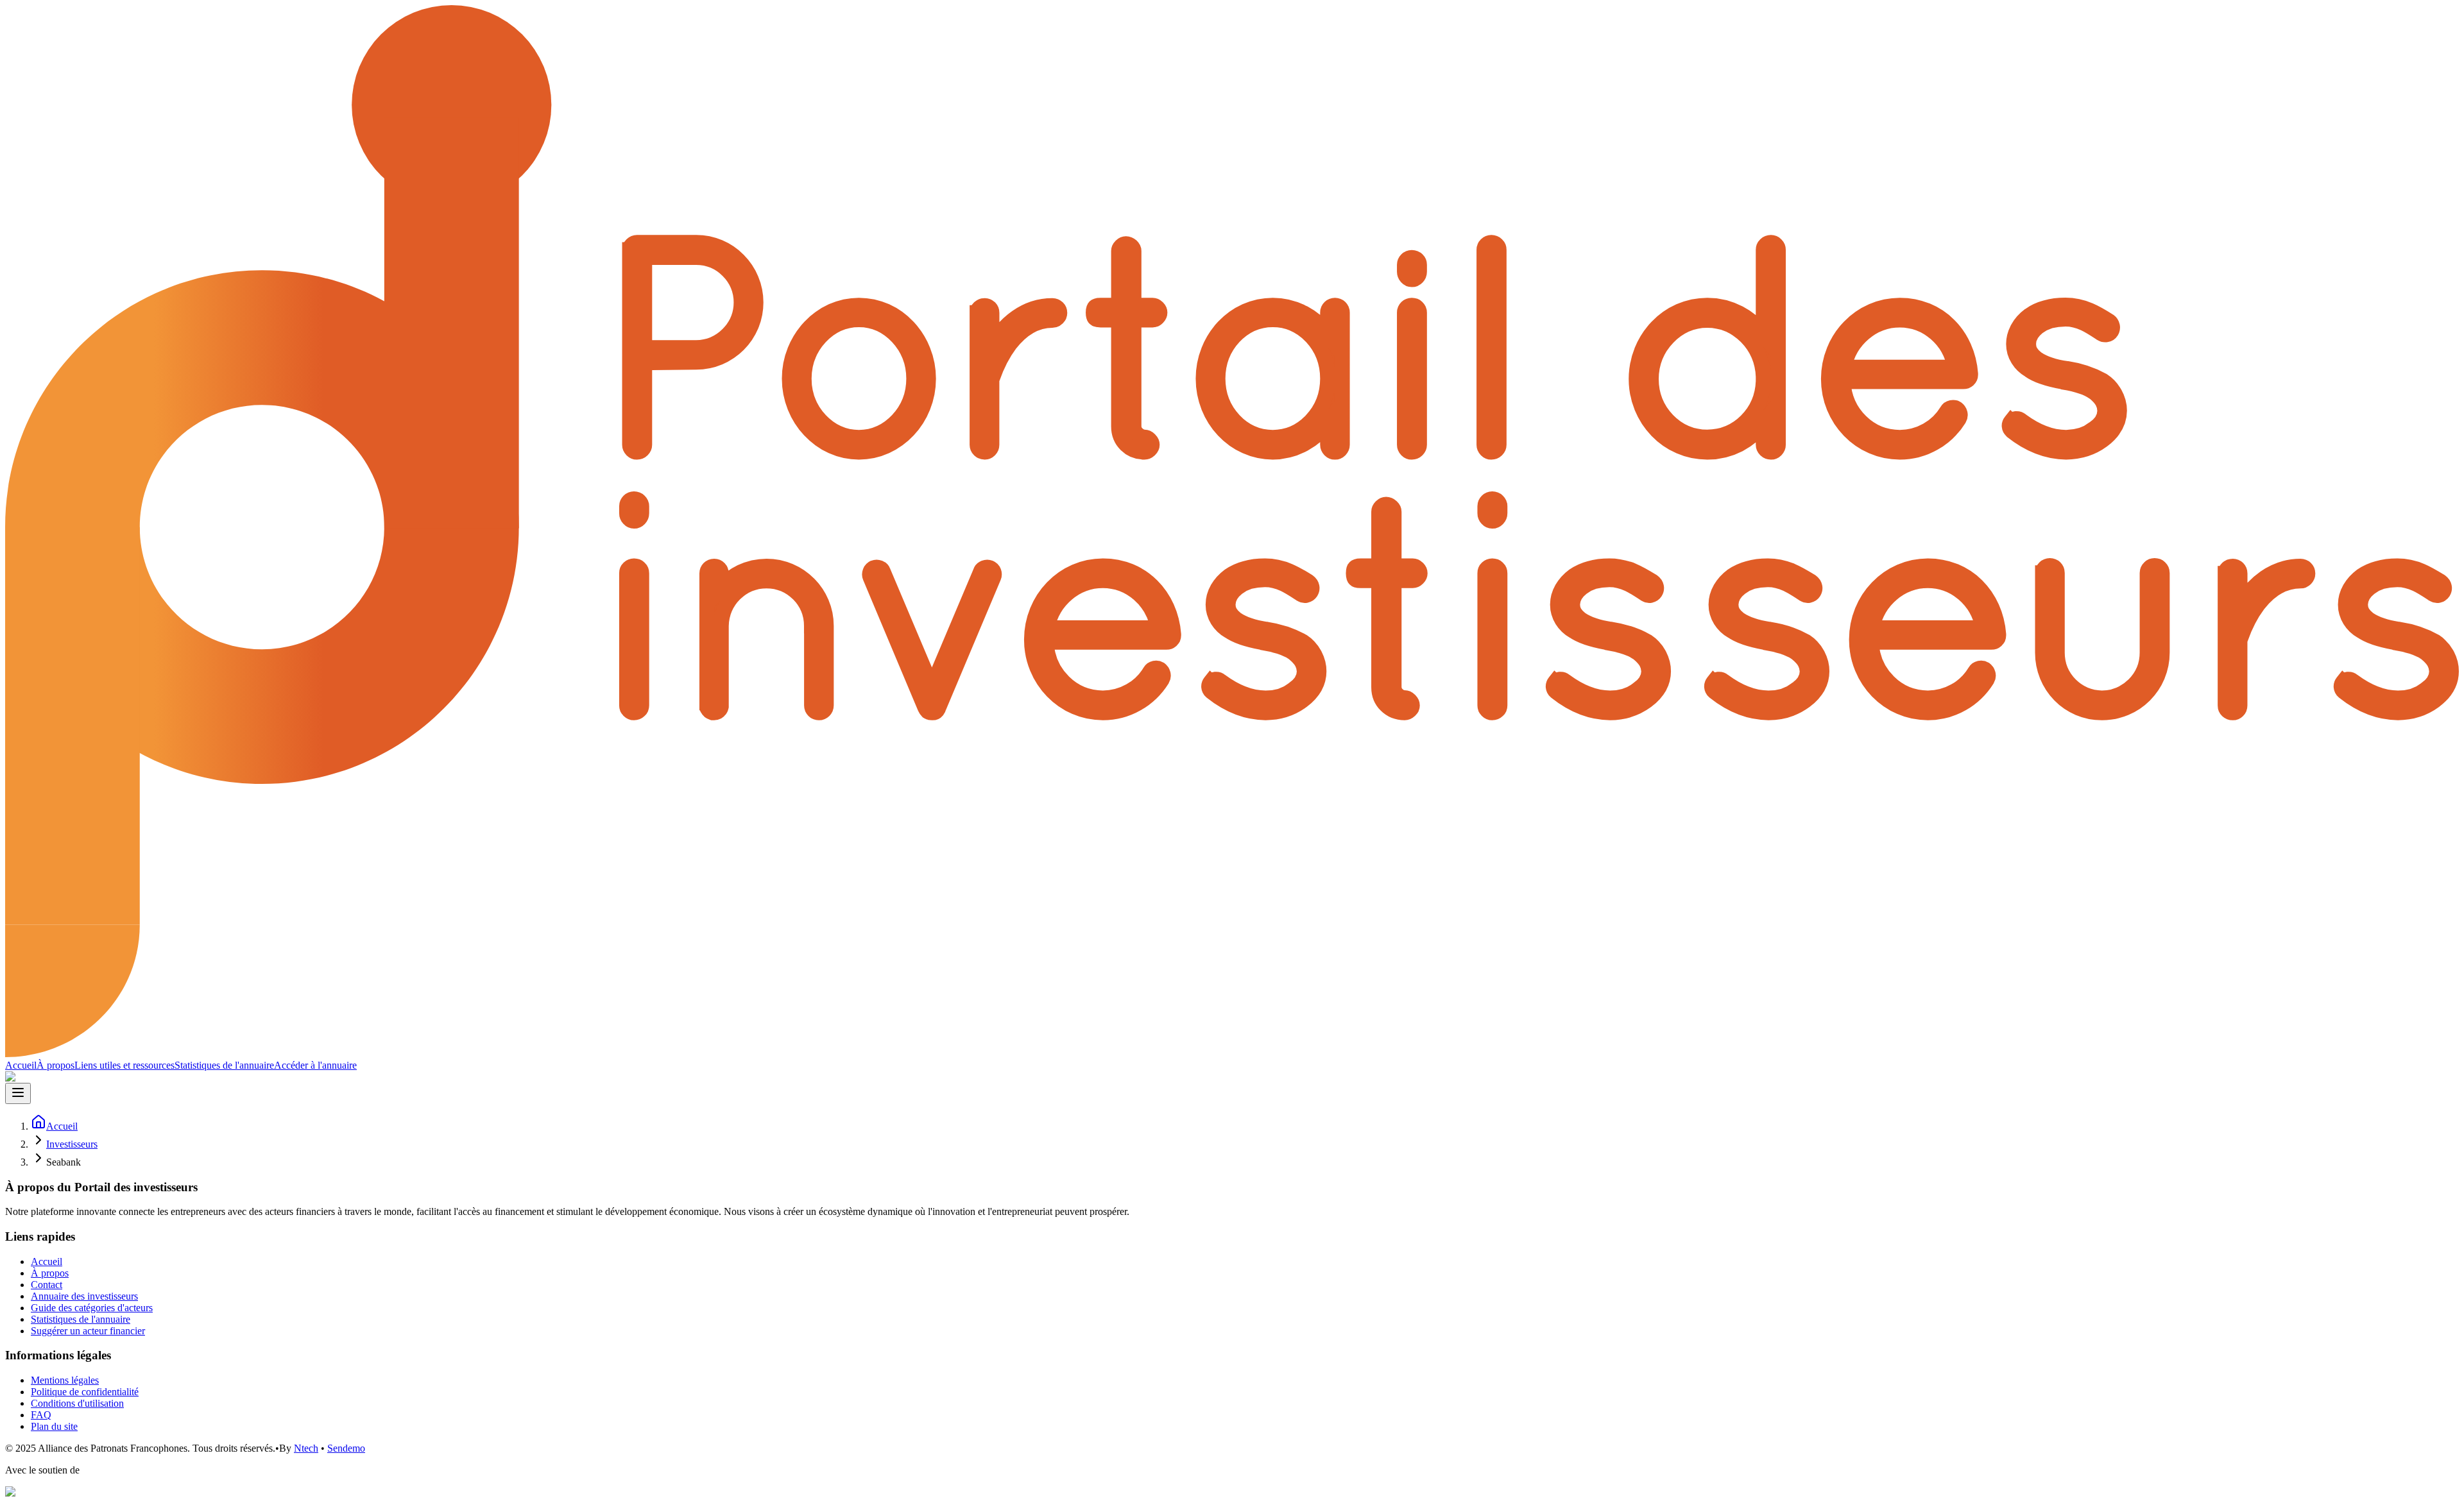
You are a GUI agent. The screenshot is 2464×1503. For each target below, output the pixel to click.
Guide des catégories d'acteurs (92, 1308)
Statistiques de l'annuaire (224, 1065)
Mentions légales (65, 1380)
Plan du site (54, 1426)
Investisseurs (72, 1144)
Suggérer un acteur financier (88, 1331)
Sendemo (346, 1448)
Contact (47, 1285)
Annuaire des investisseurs (84, 1296)
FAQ (41, 1415)
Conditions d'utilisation (77, 1403)
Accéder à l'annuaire (315, 1065)
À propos (56, 1065)
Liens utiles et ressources (124, 1065)
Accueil (21, 1065)
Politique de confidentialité (85, 1392)
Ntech (306, 1448)
